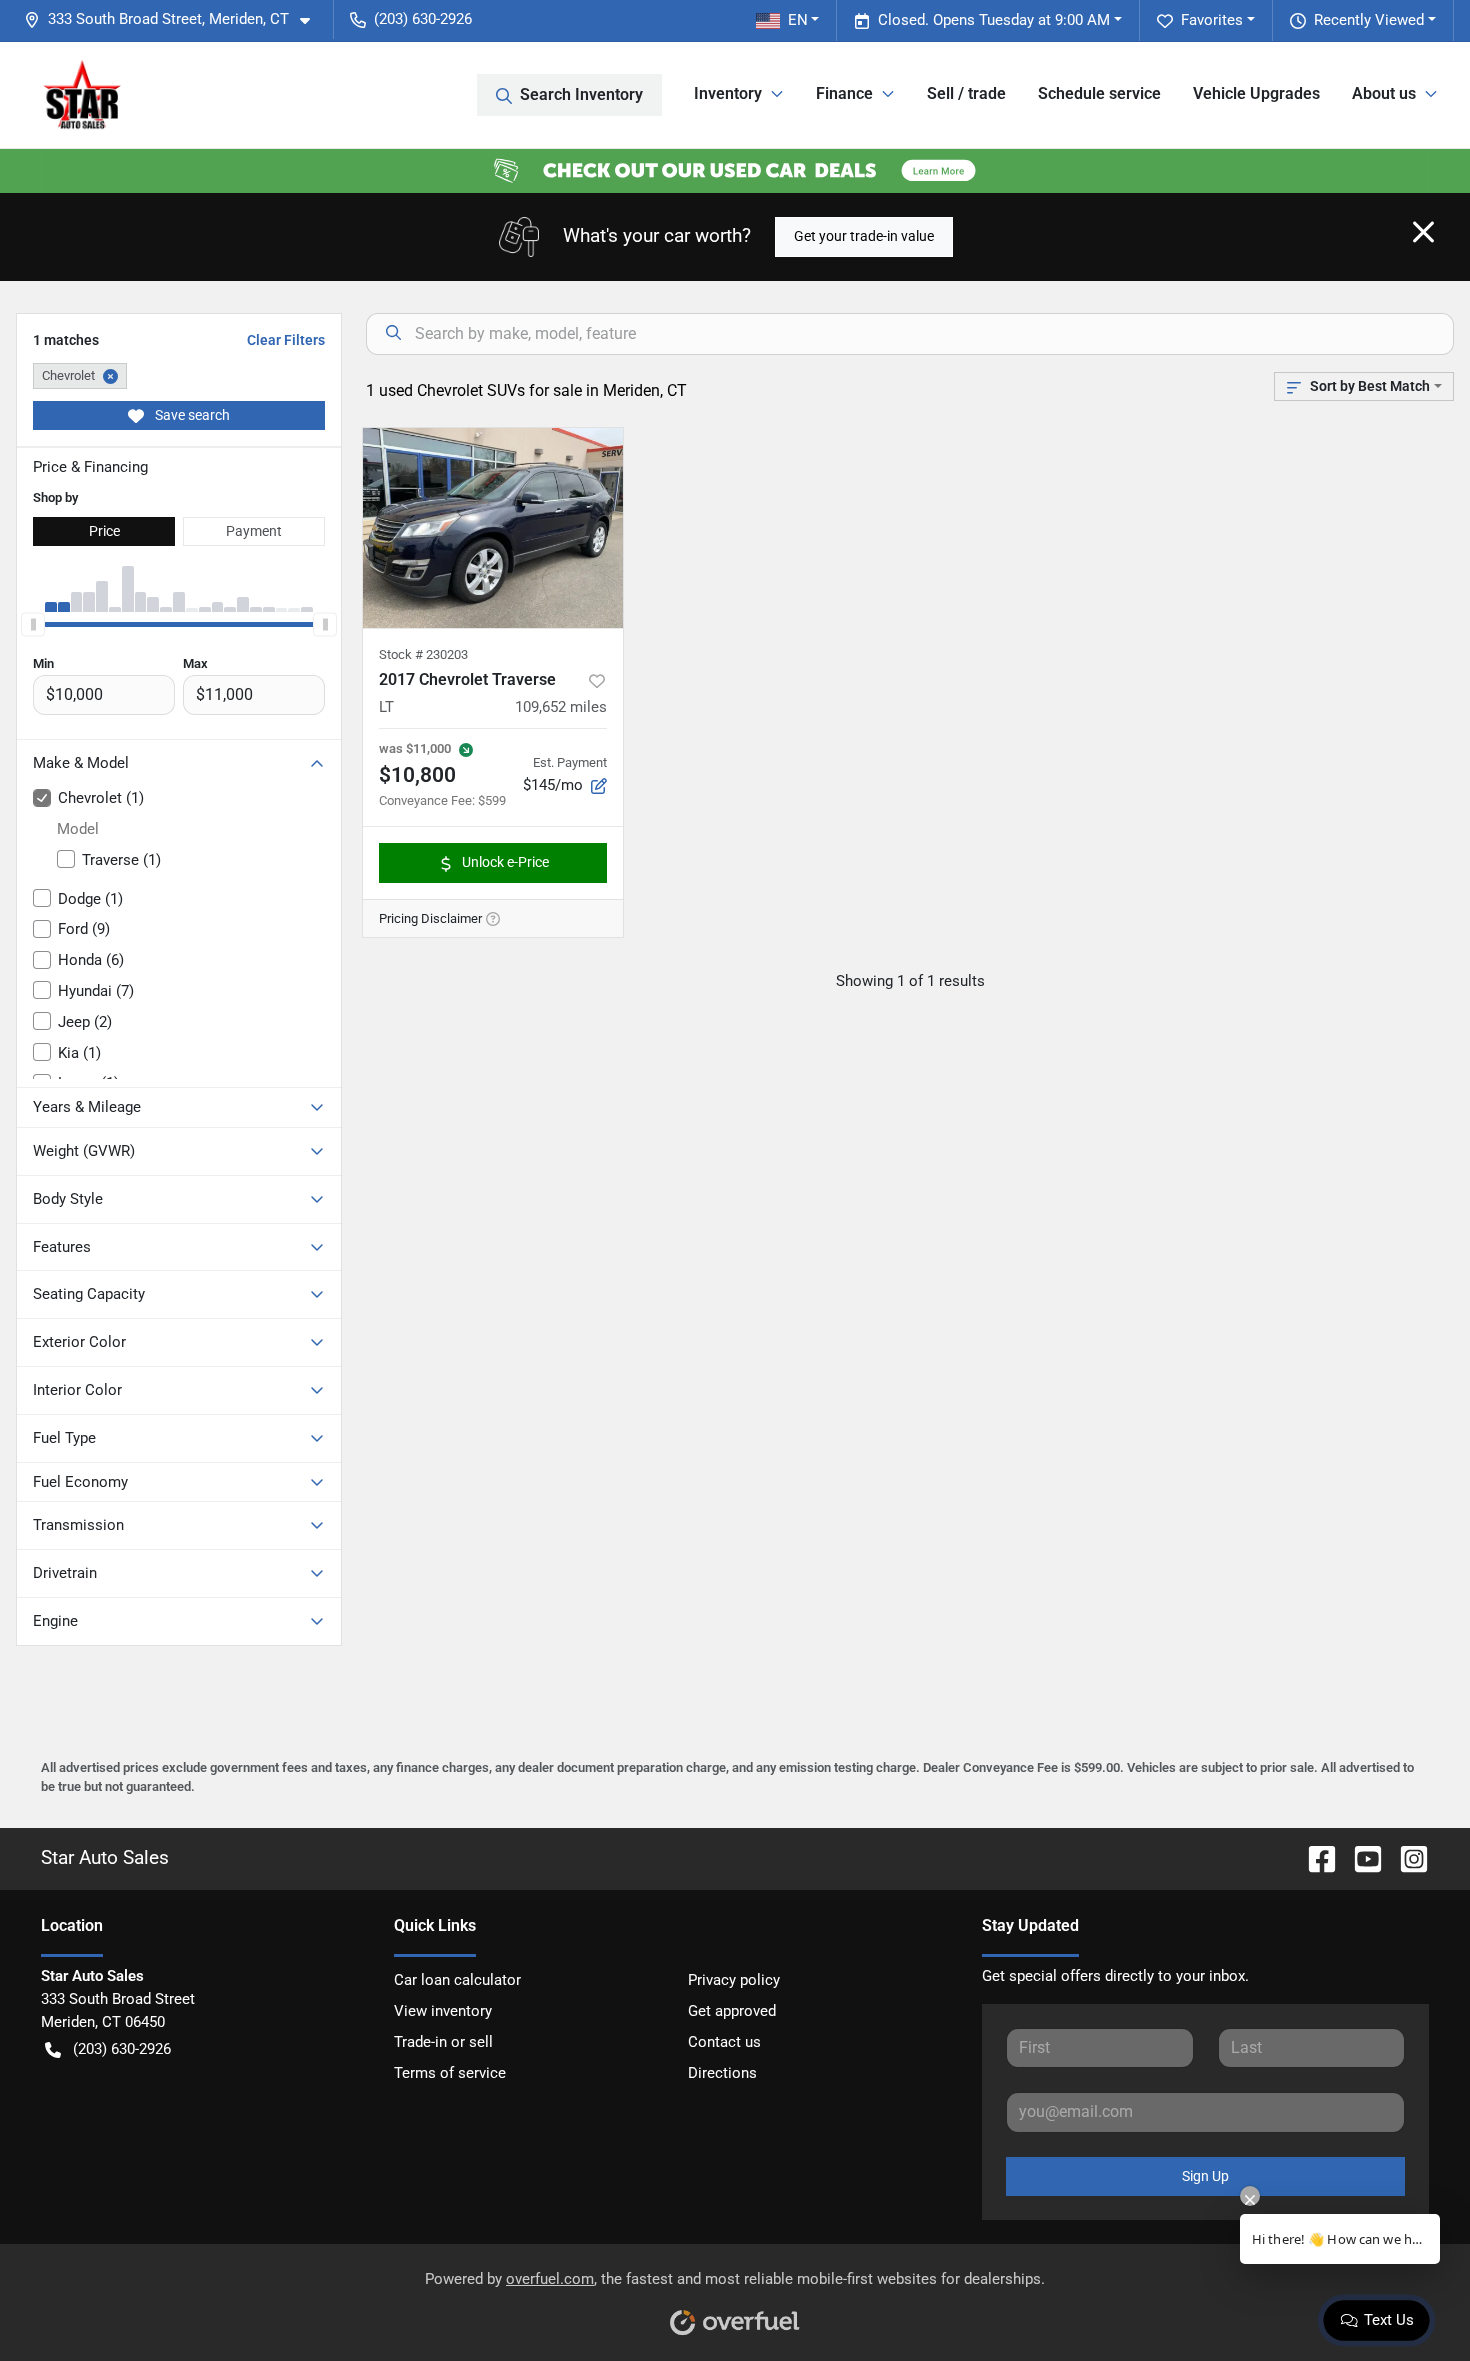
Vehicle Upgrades (1256, 93)
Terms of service (450, 2073)
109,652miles (561, 707)
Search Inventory (581, 94)
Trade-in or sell (443, 2042)
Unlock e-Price (505, 862)
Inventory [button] (728, 93)
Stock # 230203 (423, 654)
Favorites (1212, 20)
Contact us (724, 2042)
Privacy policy (734, 1980)
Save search (191, 415)
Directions (722, 2073)
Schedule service (1099, 93)
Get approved (732, 2011)
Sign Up (1205, 2176)
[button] (175, 19)
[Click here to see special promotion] (735, 170)
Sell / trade (966, 93)
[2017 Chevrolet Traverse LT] (493, 528)
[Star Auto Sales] (82, 94)
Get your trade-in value (864, 236)
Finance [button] (844, 93)
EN (798, 20)
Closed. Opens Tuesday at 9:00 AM (994, 20)
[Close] (1423, 232)
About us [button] (1384, 93)
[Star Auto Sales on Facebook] (1314, 1857)
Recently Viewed (1369, 20)
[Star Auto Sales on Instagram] (1406, 1857)
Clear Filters (286, 340)
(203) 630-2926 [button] (423, 19)
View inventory (443, 2011)
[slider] (33, 624)
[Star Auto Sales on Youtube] (1360, 1857)
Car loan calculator (457, 1980)
